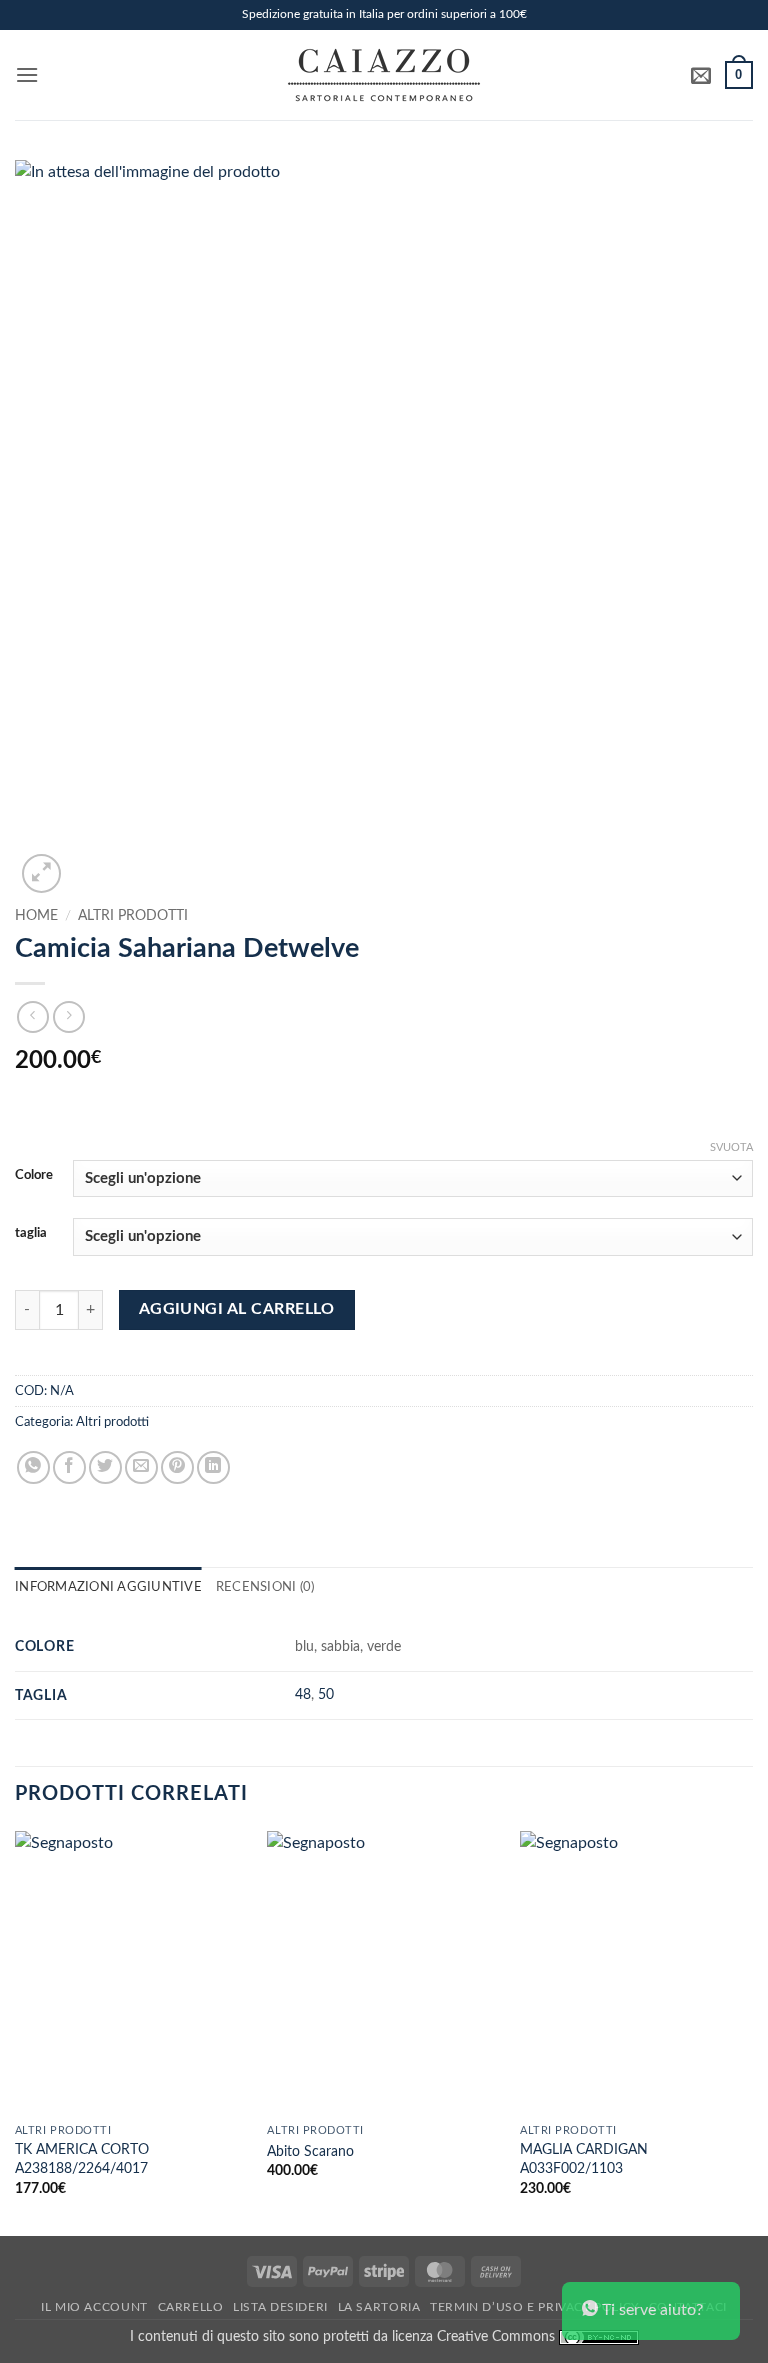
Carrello (191, 2307)
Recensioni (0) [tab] (265, 1587)
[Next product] (32, 1016)
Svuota (731, 1147)
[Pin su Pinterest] (177, 1467)
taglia (31, 1233)
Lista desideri (280, 2307)
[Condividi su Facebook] (69, 1467)
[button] (27, 74)
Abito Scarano (310, 2151)
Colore (34, 1175)
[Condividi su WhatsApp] (33, 1467)
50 (326, 1694)
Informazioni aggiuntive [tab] (108, 1587)
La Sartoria (379, 2307)
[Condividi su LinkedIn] (213, 1467)
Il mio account (94, 2307)
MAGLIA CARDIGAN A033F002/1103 (584, 2159)
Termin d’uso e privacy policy (534, 2307)
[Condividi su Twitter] (105, 1467)
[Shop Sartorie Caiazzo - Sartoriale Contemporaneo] (384, 75)
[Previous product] (68, 1016)
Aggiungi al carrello (237, 1309)
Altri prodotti (133, 916)
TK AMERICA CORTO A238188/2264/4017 (82, 2159)
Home (36, 916)
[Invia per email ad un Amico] (141, 1467)
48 (303, 1694)
